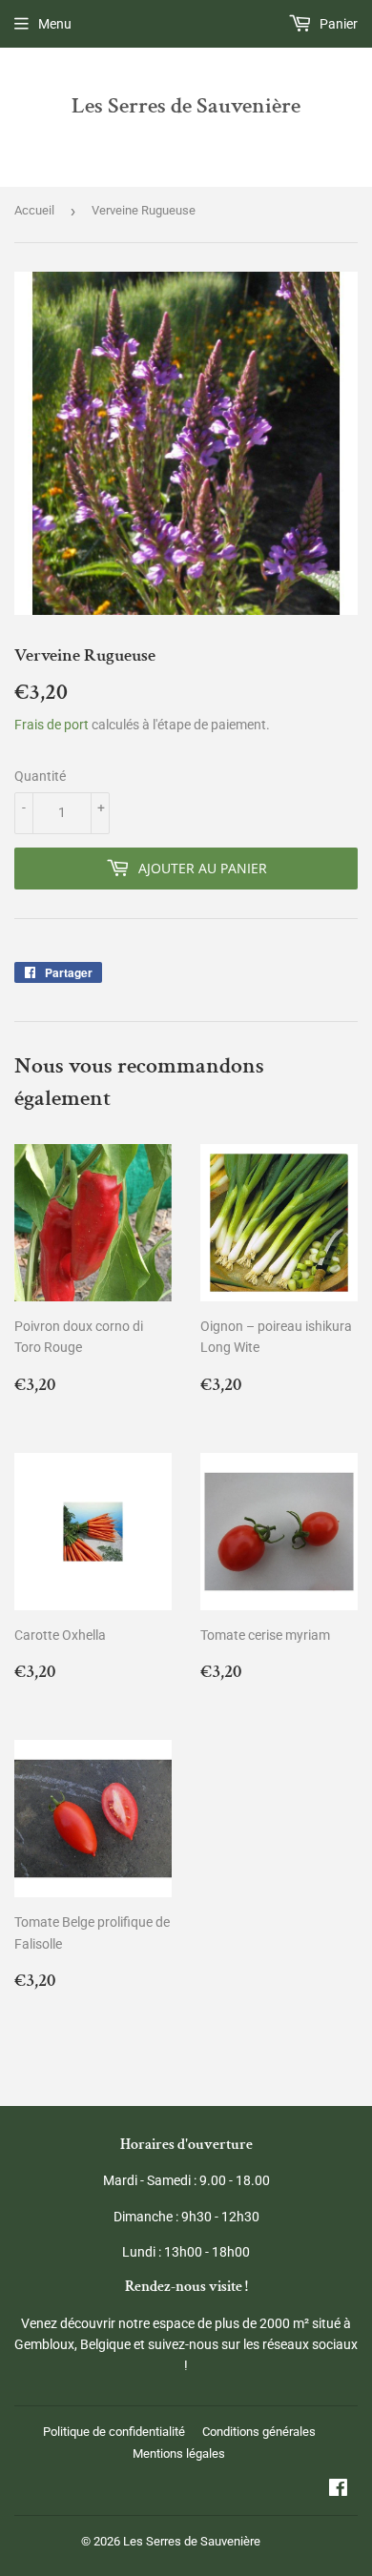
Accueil (34, 210)
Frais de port (52, 725)
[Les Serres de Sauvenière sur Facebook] (338, 2490)
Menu (55, 24)
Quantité (40, 776)
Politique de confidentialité (114, 2432)
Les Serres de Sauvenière (186, 106)
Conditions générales (259, 2432)
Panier (337, 24)
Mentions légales (179, 2453)
